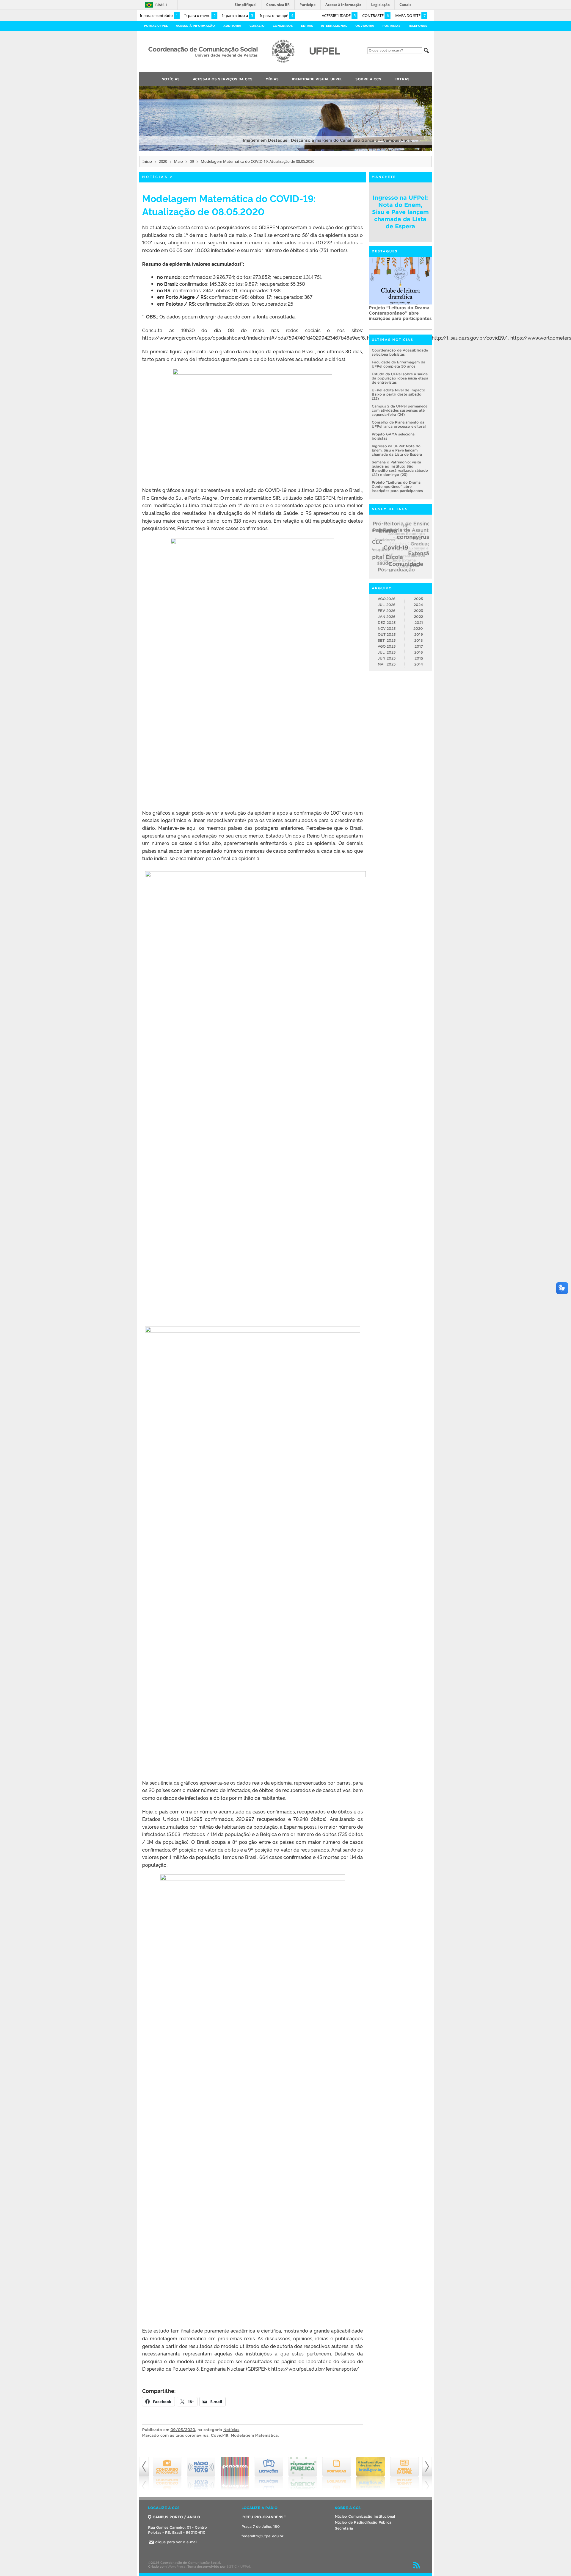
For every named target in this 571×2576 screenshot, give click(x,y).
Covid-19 (220, 2435)
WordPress (177, 2566)
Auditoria (232, 26)
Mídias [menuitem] (272, 79)
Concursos (283, 26)
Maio (178, 161)
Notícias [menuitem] (171, 79)
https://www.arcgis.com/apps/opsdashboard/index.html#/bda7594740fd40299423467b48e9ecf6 (254, 338)
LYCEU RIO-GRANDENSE (264, 2517)
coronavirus (197, 2435)
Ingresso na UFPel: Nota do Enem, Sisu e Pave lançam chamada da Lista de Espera (400, 212)
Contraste (375, 15)
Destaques (385, 251)
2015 (419, 659)
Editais (307, 26)
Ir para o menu (200, 15)
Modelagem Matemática (254, 2435)
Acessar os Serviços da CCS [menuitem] (223, 79)
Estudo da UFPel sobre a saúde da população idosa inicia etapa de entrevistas (398, 313)
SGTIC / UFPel (238, 2566)
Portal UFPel (156, 26)
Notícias (155, 177)
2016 (419, 653)
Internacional (334, 26)
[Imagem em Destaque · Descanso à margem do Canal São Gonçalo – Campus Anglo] (285, 150)
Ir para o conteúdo (159, 15)
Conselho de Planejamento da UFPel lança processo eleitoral (399, 425)
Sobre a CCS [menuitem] (368, 79)
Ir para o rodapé (276, 15)
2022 (418, 617)
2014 (419, 664)
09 (192, 161)
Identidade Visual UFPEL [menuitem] (317, 79)
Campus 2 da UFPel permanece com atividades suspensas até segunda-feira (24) (400, 411)
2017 (419, 647)
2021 (419, 623)
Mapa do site (410, 15)
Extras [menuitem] (402, 79)
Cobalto (257, 26)
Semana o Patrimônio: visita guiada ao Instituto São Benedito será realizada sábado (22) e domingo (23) (400, 469)
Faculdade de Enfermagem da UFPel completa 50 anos (399, 364)
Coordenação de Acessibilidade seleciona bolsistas (400, 353)
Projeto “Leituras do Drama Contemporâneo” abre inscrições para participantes (397, 487)
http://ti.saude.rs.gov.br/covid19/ (469, 338)
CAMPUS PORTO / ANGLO (176, 2517)
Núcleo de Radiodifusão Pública (363, 2522)
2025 (418, 599)
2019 (419, 635)
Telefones (418, 26)
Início (147, 161)
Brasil (161, 5)
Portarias (391, 26)
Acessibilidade (339, 15)
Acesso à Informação (195, 26)
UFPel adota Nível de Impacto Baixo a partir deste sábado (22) (399, 395)
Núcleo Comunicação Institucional (365, 2516)
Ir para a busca (238, 15)
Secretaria (344, 2528)
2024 (418, 605)
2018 (419, 641)
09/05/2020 (183, 2430)
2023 (418, 611)
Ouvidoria (365, 26)
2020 (163, 161)
